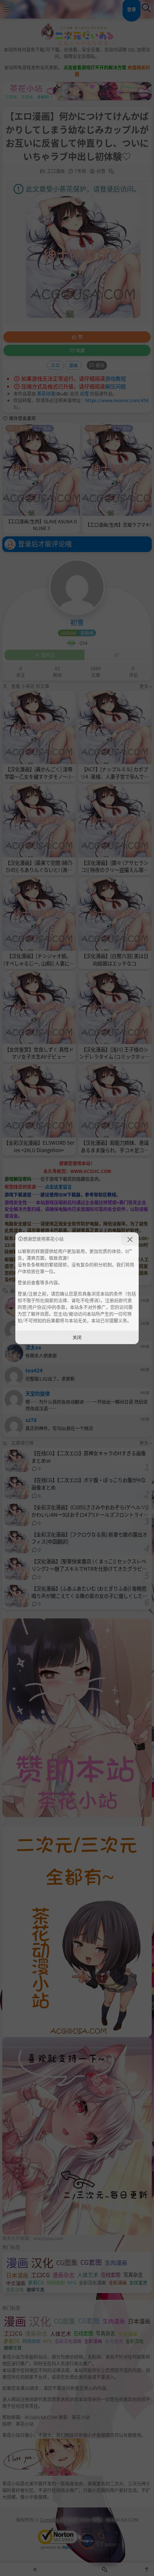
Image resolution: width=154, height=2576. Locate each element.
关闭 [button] (77, 1337)
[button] (130, 1239)
